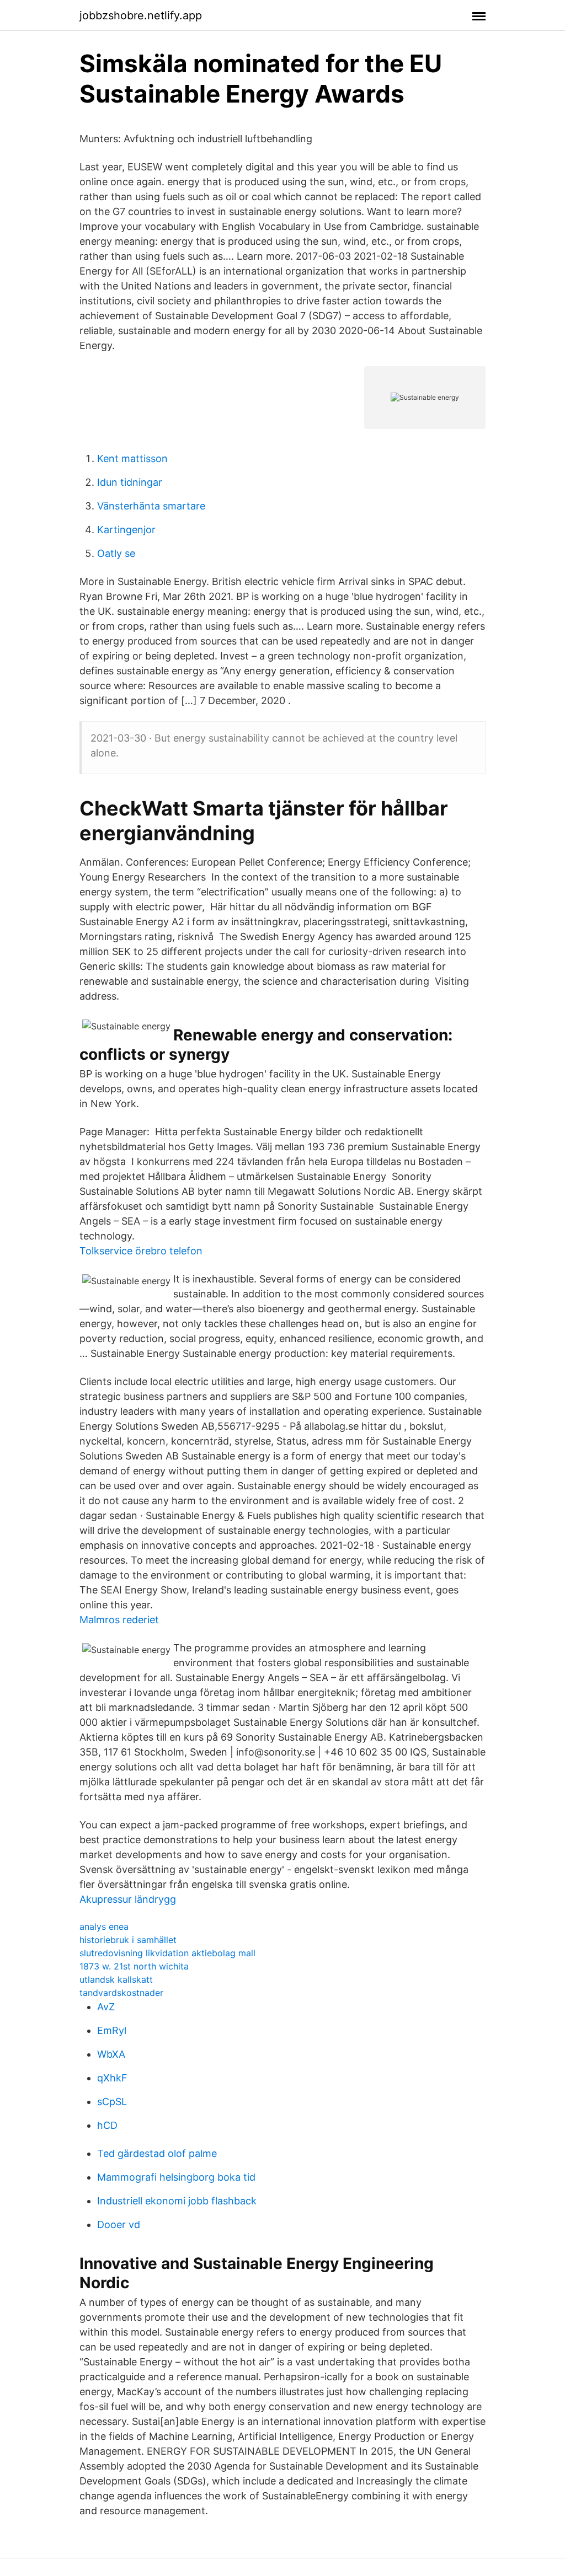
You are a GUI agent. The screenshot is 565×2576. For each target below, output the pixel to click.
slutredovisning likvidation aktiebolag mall (167, 1953)
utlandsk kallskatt (116, 1979)
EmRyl (112, 2030)
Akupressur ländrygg (128, 1899)
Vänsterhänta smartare (151, 506)
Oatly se (116, 553)
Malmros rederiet (119, 1620)
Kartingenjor (126, 530)
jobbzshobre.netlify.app (141, 15)
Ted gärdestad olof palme (157, 2153)
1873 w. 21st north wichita (134, 1966)
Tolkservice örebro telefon (141, 1251)
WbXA (111, 2054)
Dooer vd (119, 2225)
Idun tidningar (130, 482)
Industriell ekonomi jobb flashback (177, 2201)
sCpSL (112, 2102)
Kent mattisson (132, 458)
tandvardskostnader (121, 1993)
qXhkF (112, 2078)
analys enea (104, 1926)
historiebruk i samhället (128, 1940)
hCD (107, 2125)
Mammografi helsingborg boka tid (176, 2177)
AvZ (106, 2007)
